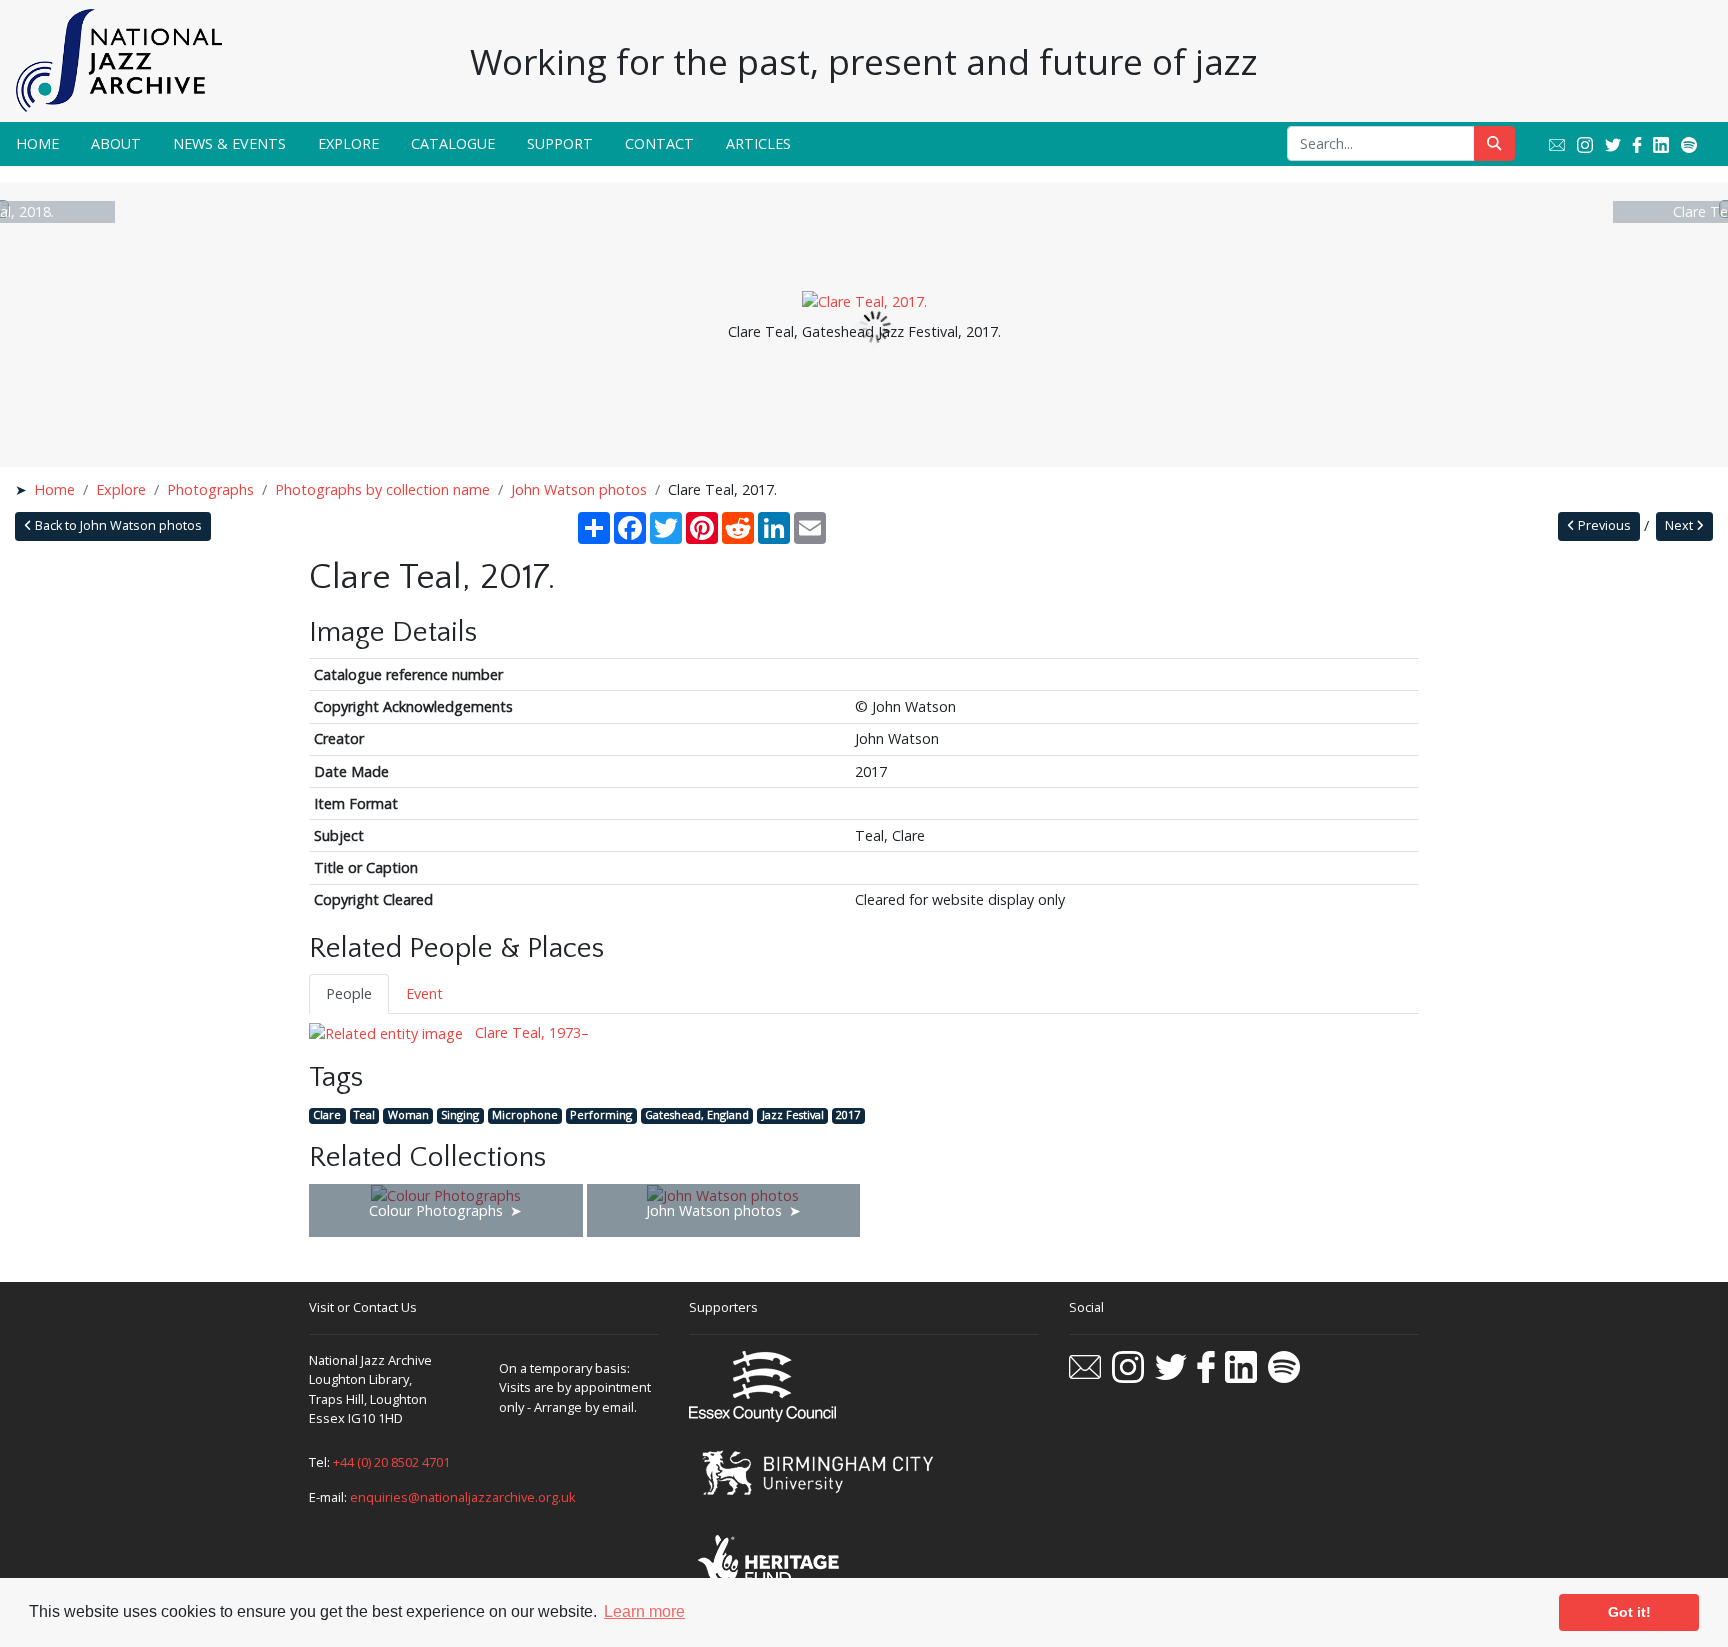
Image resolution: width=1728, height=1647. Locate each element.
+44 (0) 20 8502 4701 (391, 1462)
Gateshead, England (697, 1115)
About (116, 143)
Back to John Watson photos (117, 525)
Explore (348, 143)
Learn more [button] (644, 1611)
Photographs (210, 489)
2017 (848, 1115)
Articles (758, 143)
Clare (327, 1115)
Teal (364, 1115)
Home (37, 143)
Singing (460, 1115)
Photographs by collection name (382, 489)
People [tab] (349, 993)
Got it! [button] (1629, 1612)
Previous (1603, 525)
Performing (601, 1115)
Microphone (525, 1115)
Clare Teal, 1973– (530, 1032)
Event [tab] (424, 993)
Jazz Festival (793, 1115)
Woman (408, 1115)
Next (1680, 525)
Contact (659, 143)
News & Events (229, 143)
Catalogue (453, 143)
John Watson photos (579, 489)
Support (560, 143)
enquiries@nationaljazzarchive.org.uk (463, 1497)
